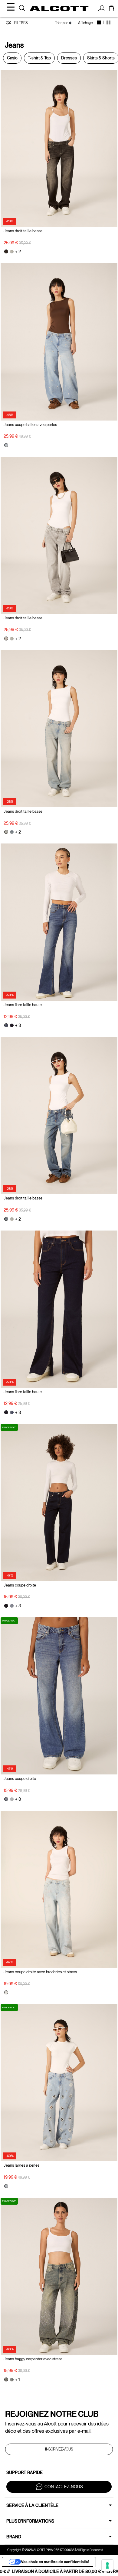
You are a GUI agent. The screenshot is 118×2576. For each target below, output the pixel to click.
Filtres (20, 23)
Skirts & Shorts (101, 58)
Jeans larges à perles (21, 2165)
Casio (12, 58)
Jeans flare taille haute (23, 1005)
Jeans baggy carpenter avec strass (33, 2359)
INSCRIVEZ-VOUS (59, 2449)
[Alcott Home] (59, 8)
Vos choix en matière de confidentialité (55, 2562)
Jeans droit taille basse (23, 231)
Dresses (69, 58)
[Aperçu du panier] (112, 9)
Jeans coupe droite (20, 1585)
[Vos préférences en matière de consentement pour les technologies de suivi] (107, 2565)
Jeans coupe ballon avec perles (30, 425)
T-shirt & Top (39, 58)
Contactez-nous (64, 2487)
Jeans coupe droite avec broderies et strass (40, 1972)
